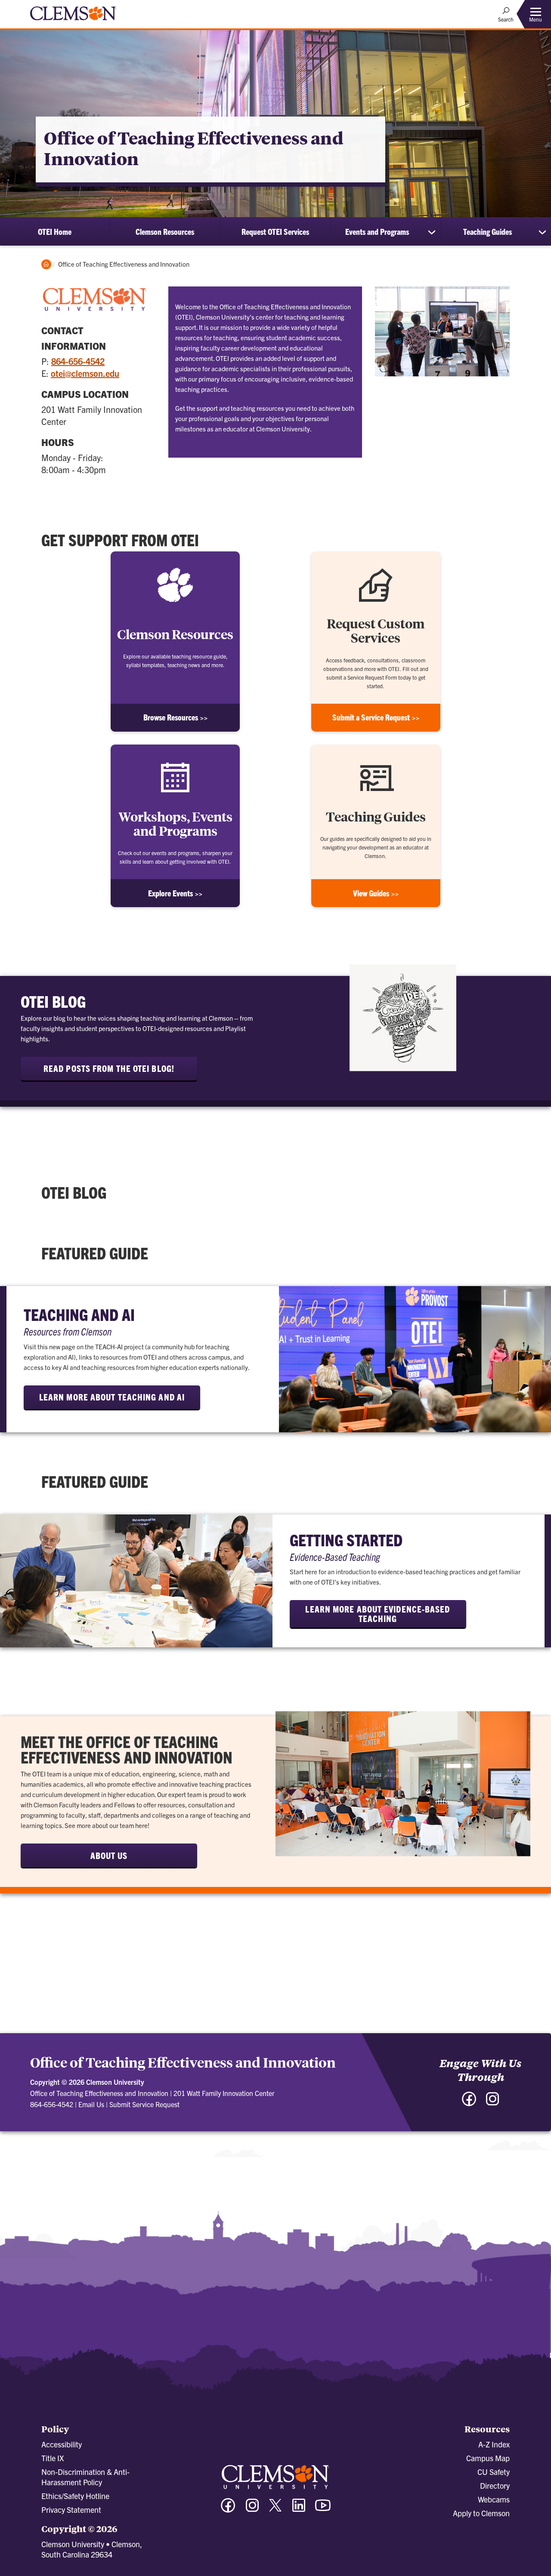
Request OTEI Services (275, 231)
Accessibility (62, 2444)
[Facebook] (469, 2103)
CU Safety (494, 2472)
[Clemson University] (73, 22)
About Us (109, 1855)
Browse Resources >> (175, 717)
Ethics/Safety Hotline (75, 2496)
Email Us (91, 2104)
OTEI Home (55, 231)
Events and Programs (377, 231)
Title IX (53, 2458)
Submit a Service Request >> (376, 717)
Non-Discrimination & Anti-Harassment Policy (85, 2477)
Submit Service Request (144, 2104)
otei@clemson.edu (85, 373)
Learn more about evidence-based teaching (378, 1614)
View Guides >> (376, 893)
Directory (495, 2485)
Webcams (494, 2499)
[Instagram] (492, 2103)
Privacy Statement (71, 2510)
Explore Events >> (175, 893)
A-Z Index (494, 2444)
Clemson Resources (165, 231)
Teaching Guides (488, 231)
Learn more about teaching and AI (112, 1397)
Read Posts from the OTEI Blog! (109, 1068)
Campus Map (488, 2458)
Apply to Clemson (481, 2513)
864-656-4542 (78, 361)
